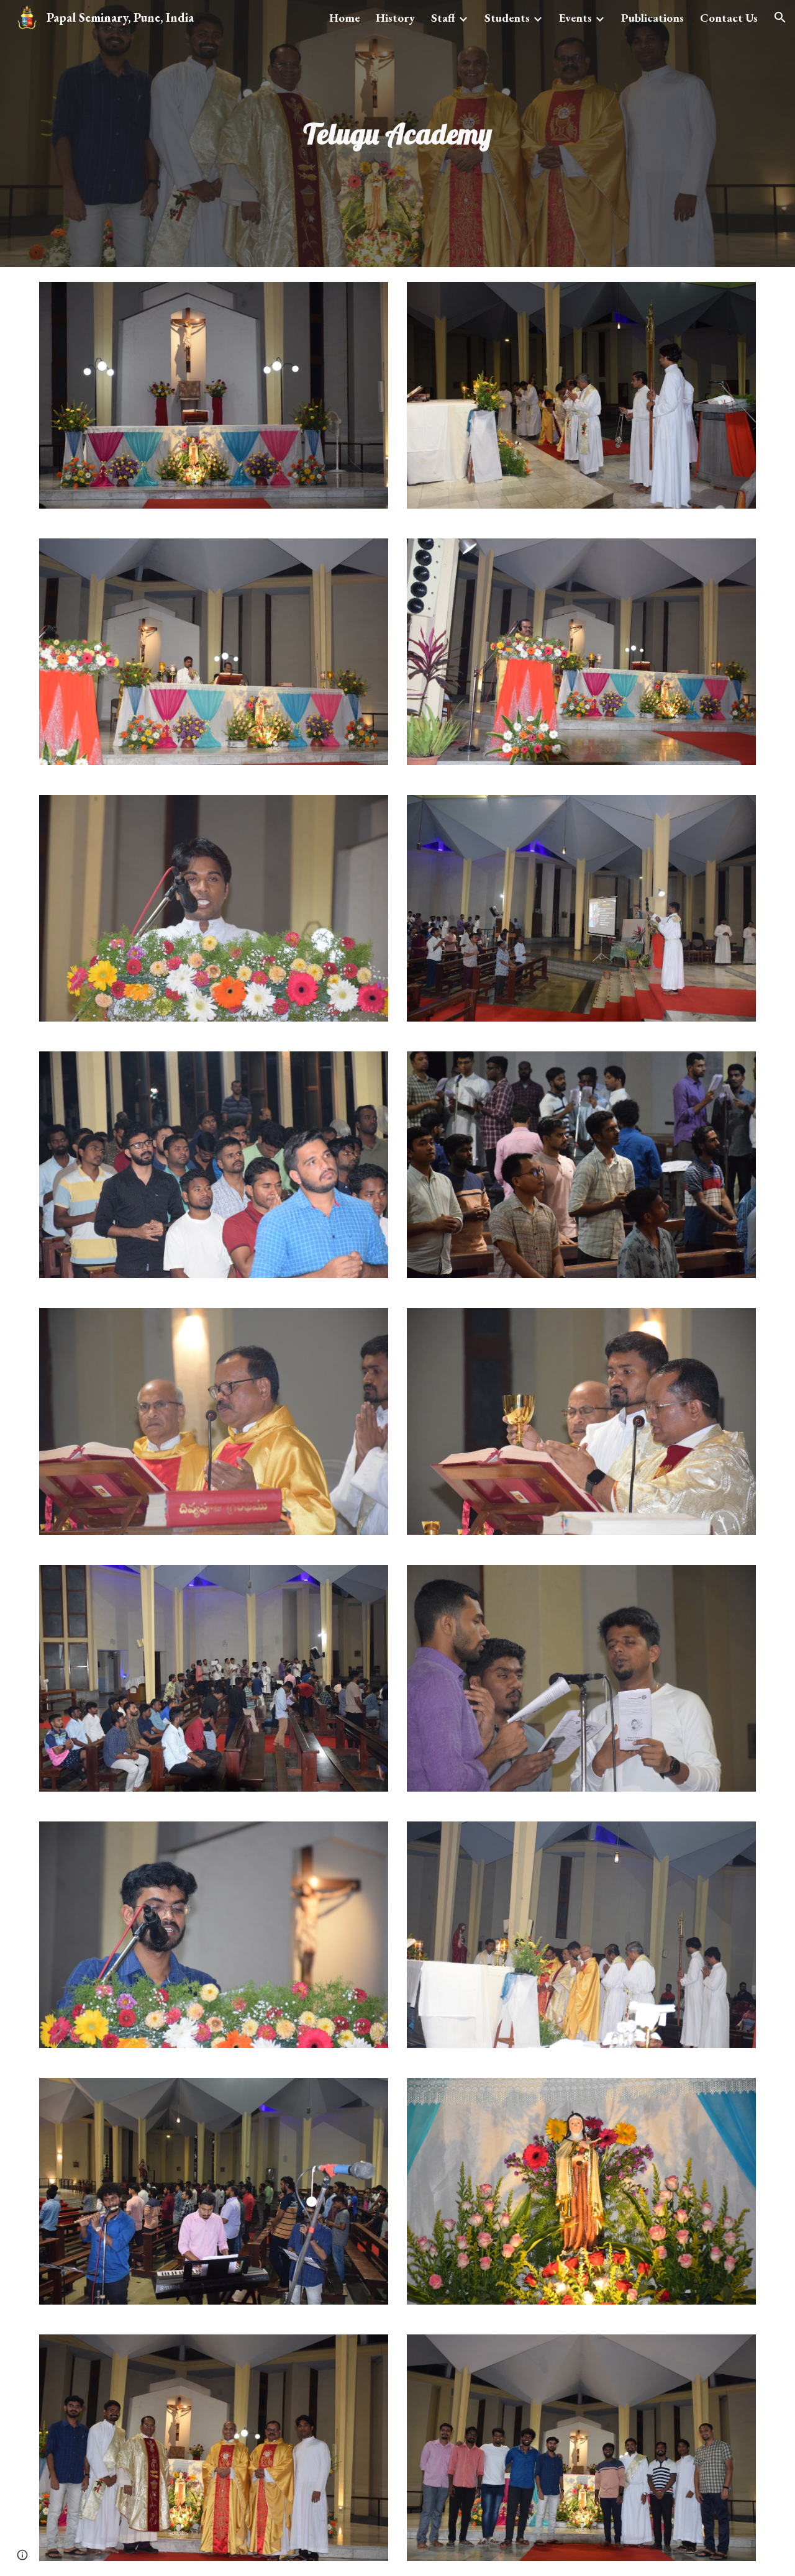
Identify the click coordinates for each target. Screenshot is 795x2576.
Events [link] (575, 18)
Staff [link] (443, 18)
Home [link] (344, 18)
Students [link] (507, 18)
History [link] (395, 18)
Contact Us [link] (729, 18)
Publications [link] (652, 18)
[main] (397, 134)
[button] (780, 17)
